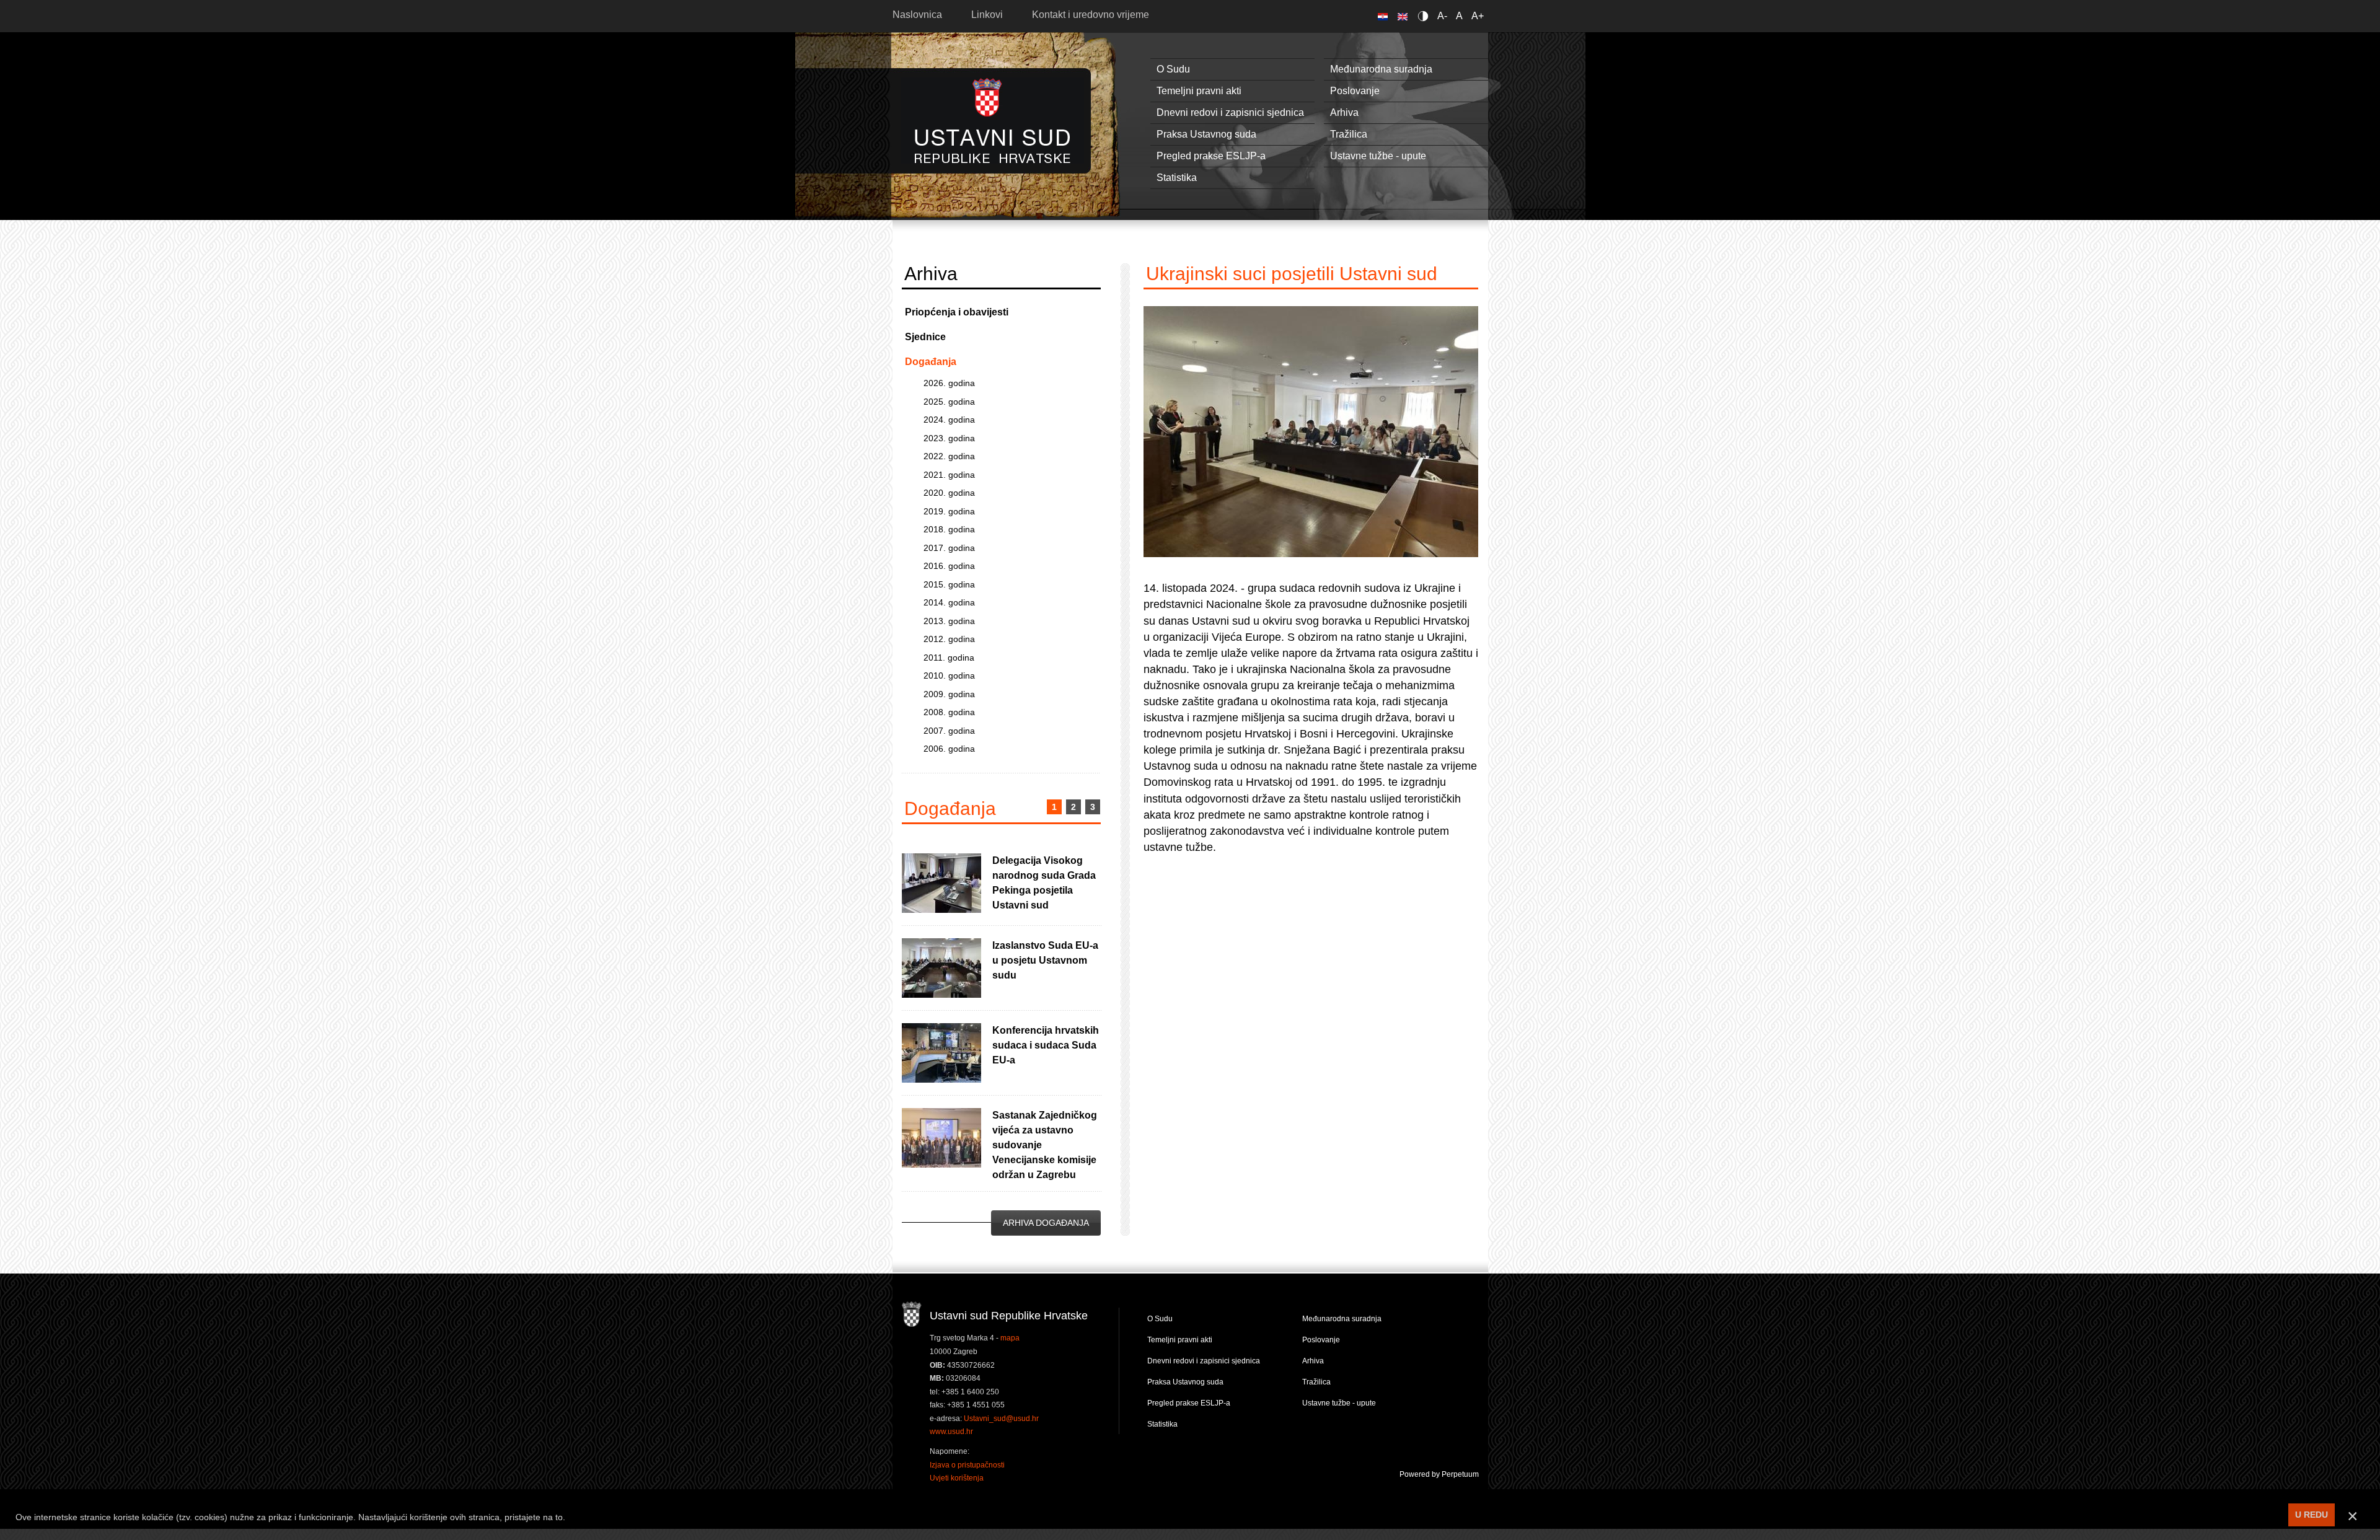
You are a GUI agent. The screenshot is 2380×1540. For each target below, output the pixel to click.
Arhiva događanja (1046, 1223)
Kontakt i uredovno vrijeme (1091, 15)
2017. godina (949, 548)
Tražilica (1349, 134)
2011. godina (949, 658)
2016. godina (949, 566)
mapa (1010, 1338)
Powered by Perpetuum (1439, 1474)
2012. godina (949, 639)
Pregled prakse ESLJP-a (1211, 156)
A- (1442, 16)
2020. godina (949, 493)
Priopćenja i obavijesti (957, 312)
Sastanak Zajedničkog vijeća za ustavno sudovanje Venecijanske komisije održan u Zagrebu (1045, 1145)
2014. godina (949, 602)
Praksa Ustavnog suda (1206, 134)
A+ (1478, 16)
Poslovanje (1355, 91)
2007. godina (949, 731)
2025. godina (949, 402)
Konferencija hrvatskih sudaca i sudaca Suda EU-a (1046, 1045)
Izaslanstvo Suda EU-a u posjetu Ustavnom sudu (1045, 960)
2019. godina (949, 511)
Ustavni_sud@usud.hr (1001, 1419)
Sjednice (925, 337)
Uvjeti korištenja (957, 1478)
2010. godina (949, 675)
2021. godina (949, 475)
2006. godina (949, 749)
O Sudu (1173, 69)
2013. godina (949, 621)
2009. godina (949, 694)
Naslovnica (917, 15)
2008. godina (949, 712)
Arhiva (1344, 112)
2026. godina (949, 383)
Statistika (1177, 178)
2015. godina (949, 584)
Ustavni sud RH (993, 121)
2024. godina (949, 420)
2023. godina (949, 438)
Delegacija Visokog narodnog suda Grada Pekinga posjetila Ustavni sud (1044, 883)
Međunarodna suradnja (1381, 69)
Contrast (1425, 16)
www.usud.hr (951, 1432)
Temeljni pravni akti (1199, 91)
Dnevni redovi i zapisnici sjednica (1230, 112)
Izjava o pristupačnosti (967, 1465)
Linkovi (987, 15)
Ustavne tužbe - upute (1378, 156)
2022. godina (949, 456)
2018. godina (949, 529)
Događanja (931, 362)
